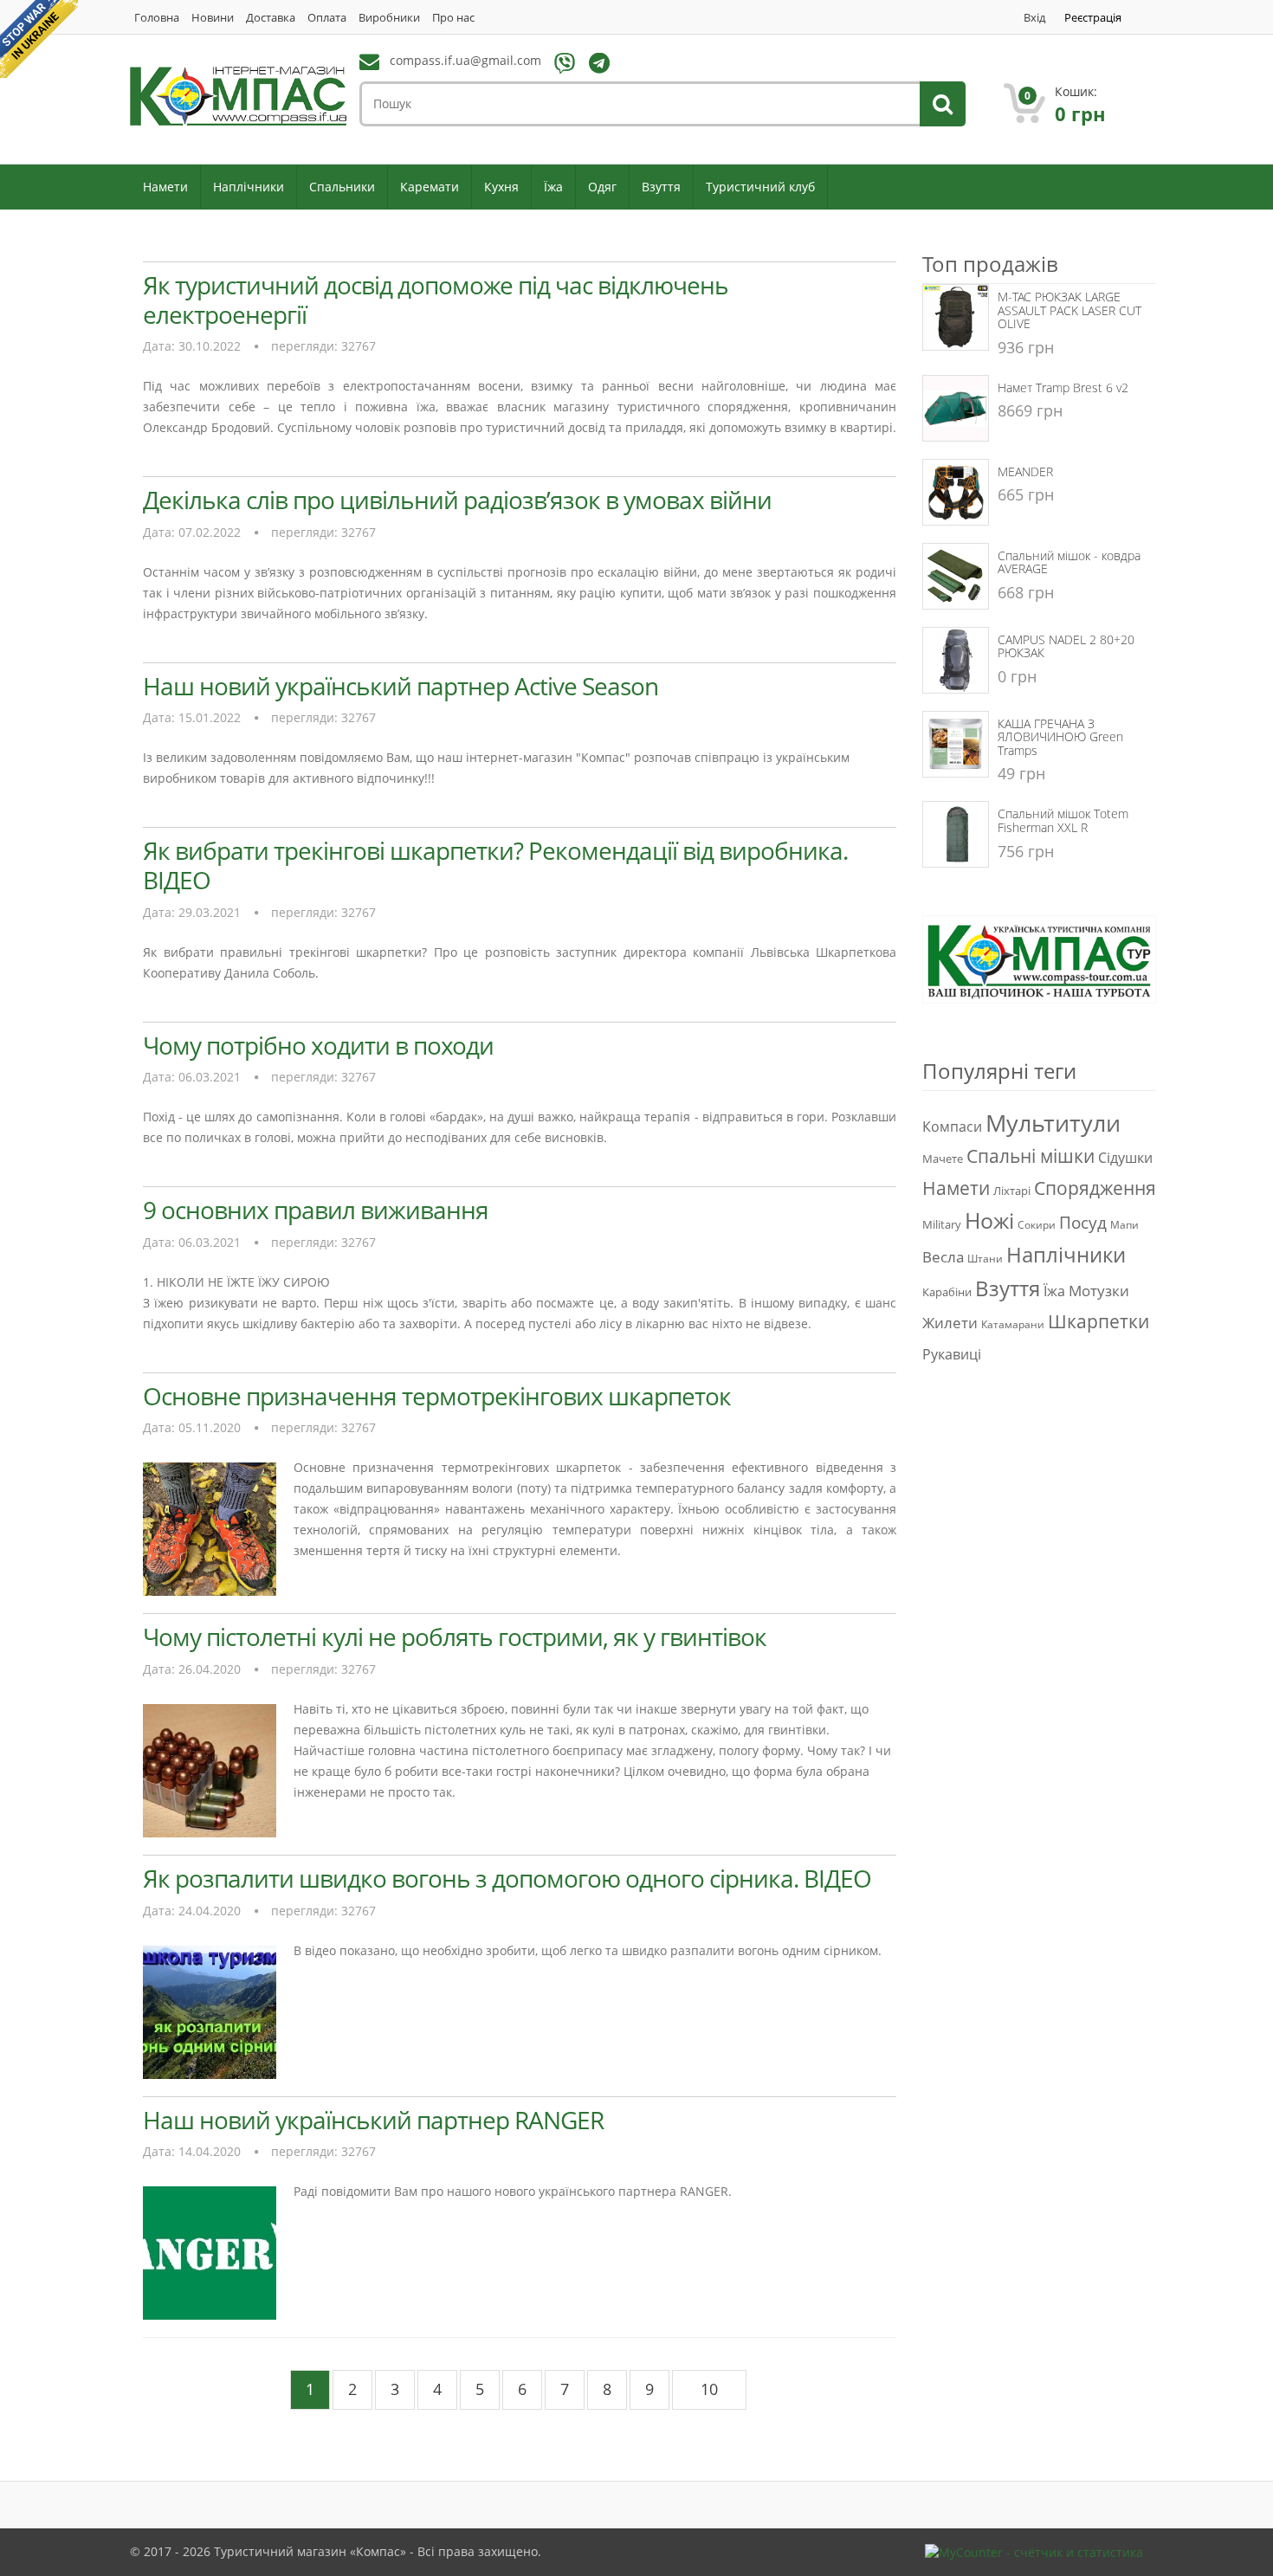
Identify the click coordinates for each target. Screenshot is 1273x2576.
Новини (213, 18)
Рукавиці (952, 1354)
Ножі (989, 1220)
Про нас (453, 18)
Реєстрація (1093, 18)
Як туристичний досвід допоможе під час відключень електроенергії (436, 300)
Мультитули (1053, 1123)
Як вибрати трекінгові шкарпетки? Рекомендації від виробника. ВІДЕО (495, 865)
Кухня (501, 187)
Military (942, 1224)
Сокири (1037, 1225)
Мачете (943, 1159)
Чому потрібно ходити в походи (318, 1045)
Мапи (1124, 1225)
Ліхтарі (1012, 1191)
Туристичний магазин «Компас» (310, 2551)
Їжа (553, 187)
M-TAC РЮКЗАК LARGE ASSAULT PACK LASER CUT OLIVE (1069, 310)
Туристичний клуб (760, 187)
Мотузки (1099, 1290)
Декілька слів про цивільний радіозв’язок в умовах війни (457, 500)
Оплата (327, 18)
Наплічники (249, 187)
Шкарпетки (1099, 1321)
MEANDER (1025, 471)
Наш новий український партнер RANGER (373, 2120)
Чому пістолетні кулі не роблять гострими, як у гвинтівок (455, 1637)
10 (709, 2389)
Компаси (952, 1127)
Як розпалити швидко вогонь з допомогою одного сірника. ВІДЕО (507, 1878)
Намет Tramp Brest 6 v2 (1063, 387)
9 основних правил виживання (316, 1210)
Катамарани (1013, 1324)
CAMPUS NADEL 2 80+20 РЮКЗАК (1066, 646)
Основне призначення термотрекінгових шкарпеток (437, 1396)
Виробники (389, 18)
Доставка (271, 18)
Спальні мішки (1031, 1156)
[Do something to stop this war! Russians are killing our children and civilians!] (39, 39)
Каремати (430, 187)
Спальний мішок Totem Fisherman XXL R (1063, 820)
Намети (165, 187)
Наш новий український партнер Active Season (401, 686)
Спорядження (1095, 1188)
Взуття (661, 187)
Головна (157, 18)
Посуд (1083, 1222)
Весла (943, 1256)
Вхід (1034, 18)
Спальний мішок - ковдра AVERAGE (1069, 562)
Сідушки (1125, 1158)
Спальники (342, 187)
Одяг (602, 187)
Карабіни (947, 1292)
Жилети (950, 1322)
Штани (985, 1259)
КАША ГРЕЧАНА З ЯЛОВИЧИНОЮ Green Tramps (1060, 737)
